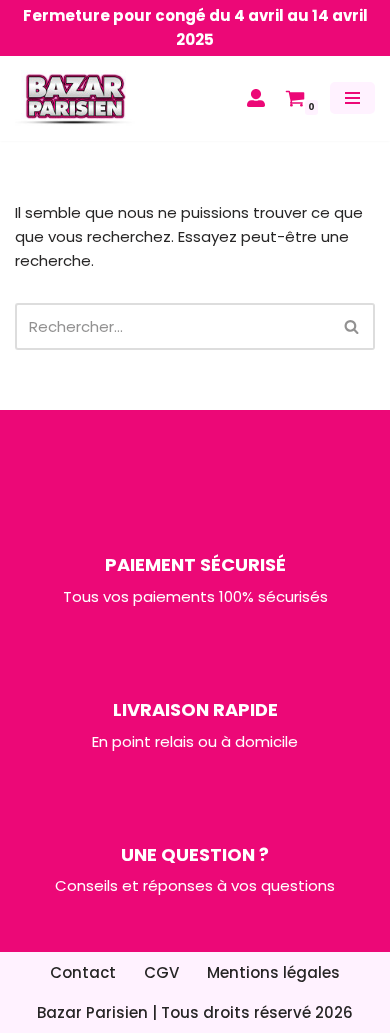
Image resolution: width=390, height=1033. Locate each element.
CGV (161, 972)
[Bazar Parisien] (75, 98)
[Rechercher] (352, 326)
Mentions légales (273, 972)
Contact (83, 972)
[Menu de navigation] (352, 98)
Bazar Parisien (92, 1012)
